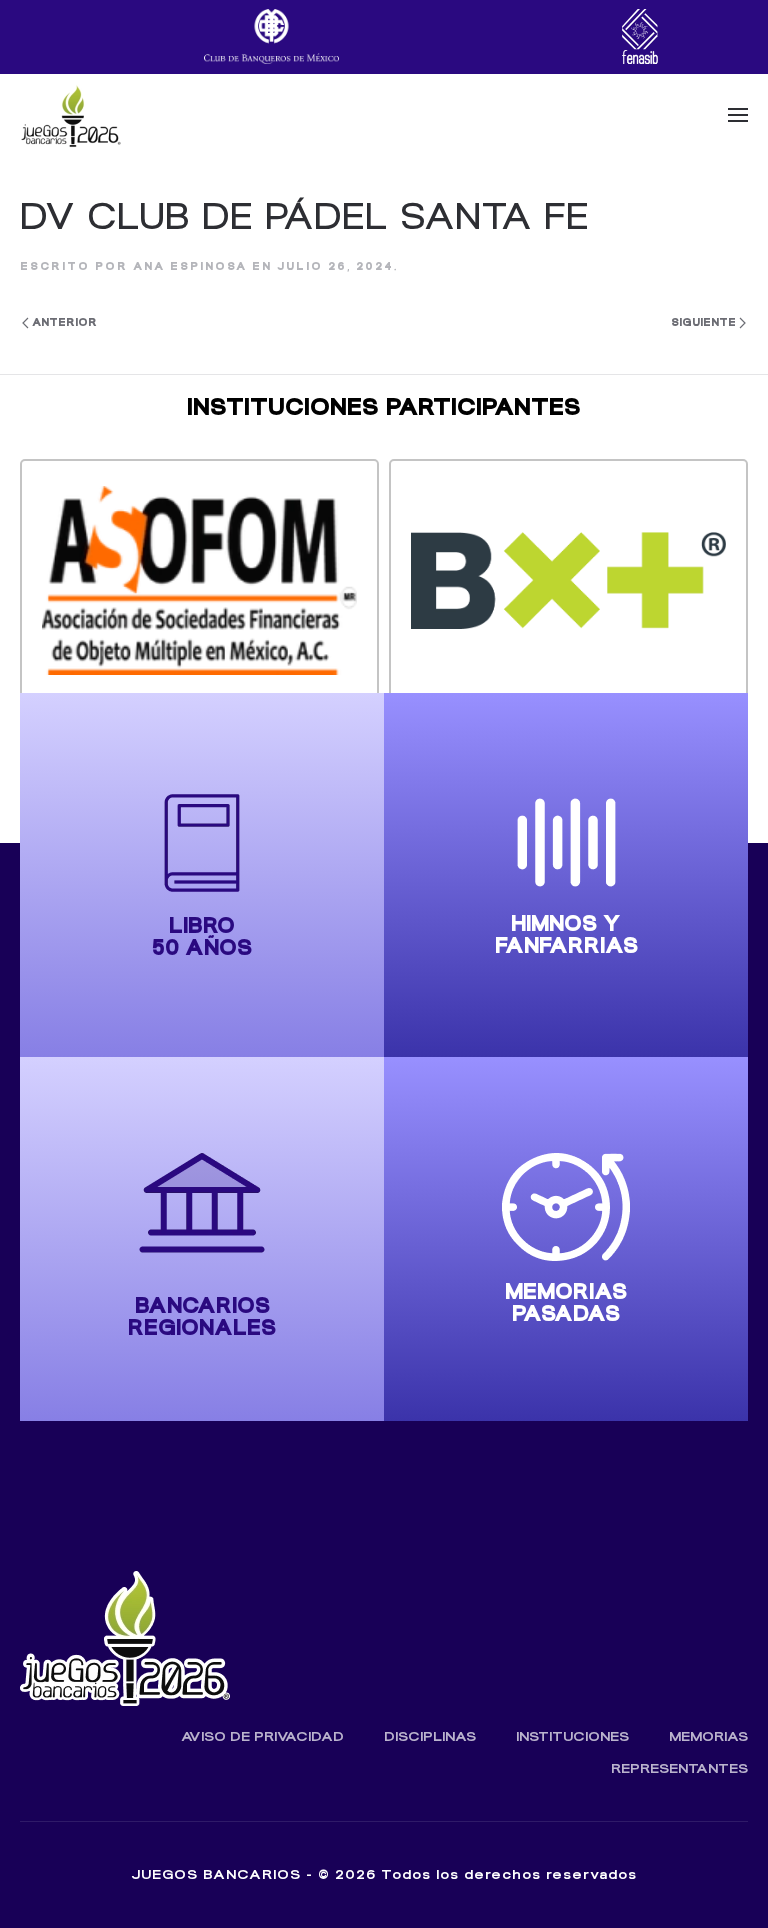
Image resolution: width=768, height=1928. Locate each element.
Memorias (708, 1736)
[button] (738, 115)
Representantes (679, 1768)
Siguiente (703, 322)
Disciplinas (430, 1736)
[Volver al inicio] (70, 115)
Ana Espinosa (190, 266)
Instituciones (572, 1736)
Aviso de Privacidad (262, 1736)
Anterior (64, 322)
